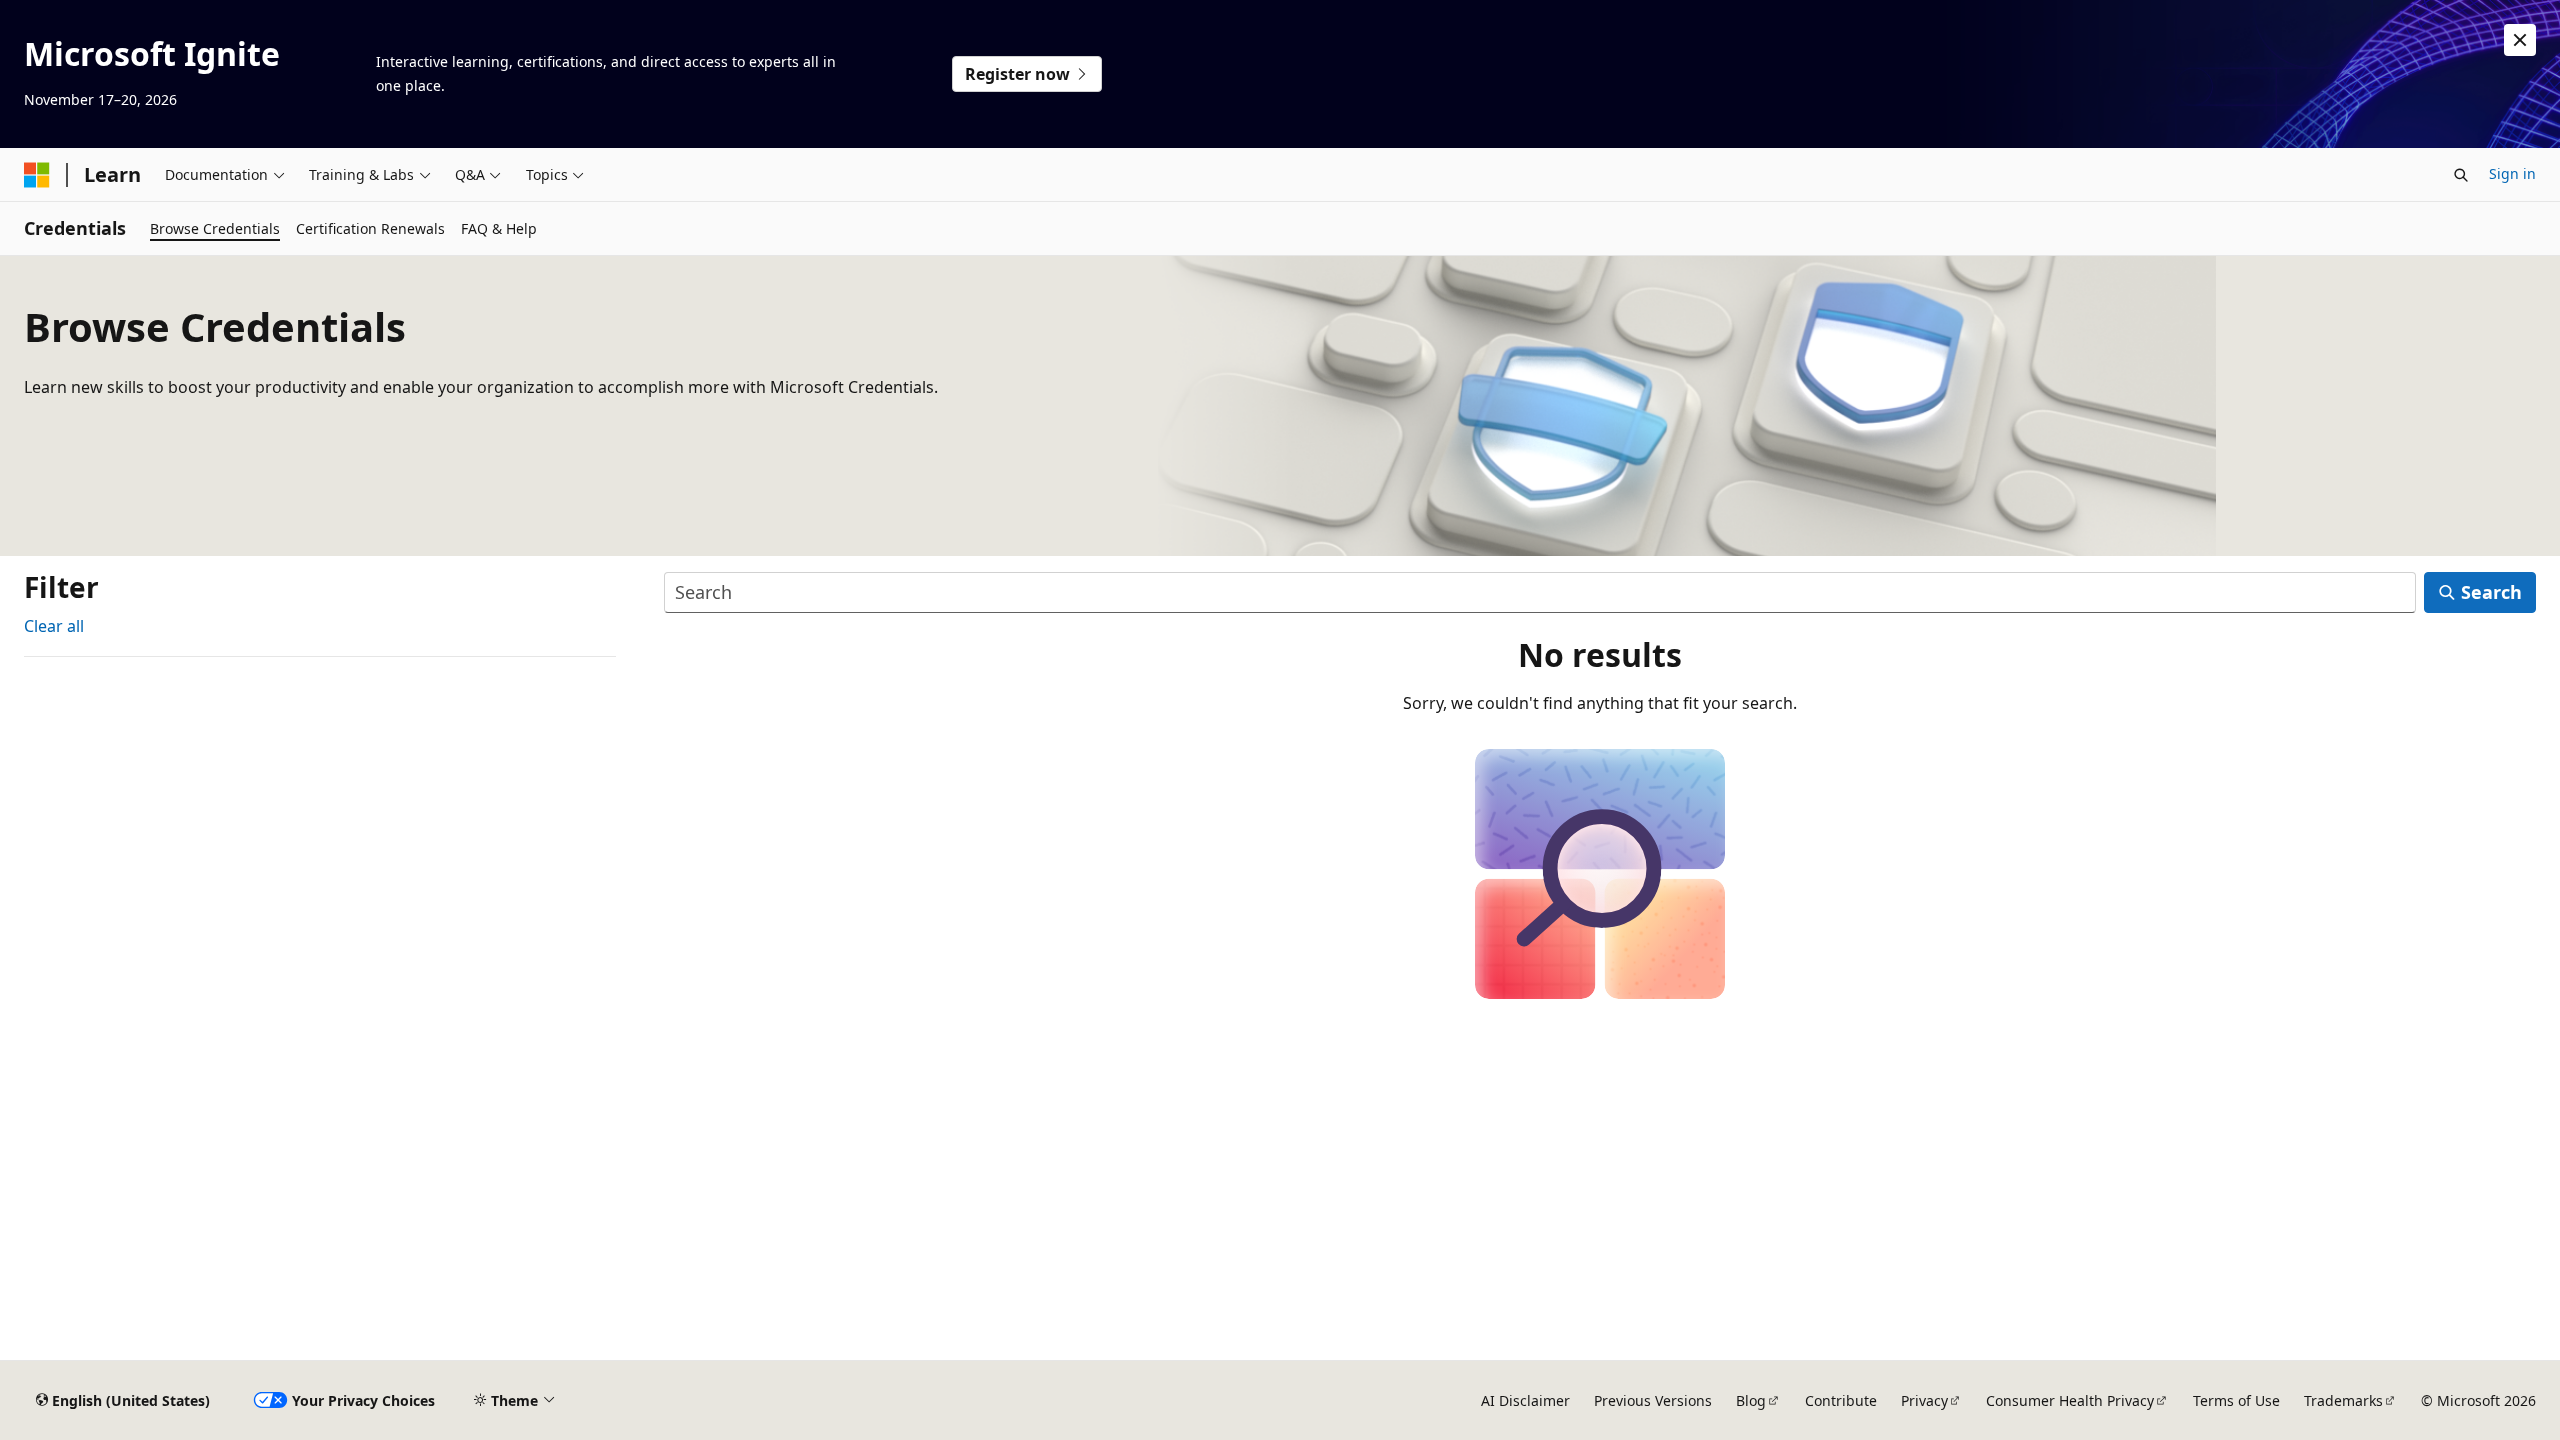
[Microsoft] (37, 175)
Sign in (2512, 173)
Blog (1751, 1400)
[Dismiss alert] (2520, 40)
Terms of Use (2236, 1400)
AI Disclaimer (1525, 1400)
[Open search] (2461, 175)
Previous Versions (1653, 1400)
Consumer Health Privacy (2070, 1400)
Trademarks (2343, 1400)
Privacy (1924, 1400)
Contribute (1841, 1400)
